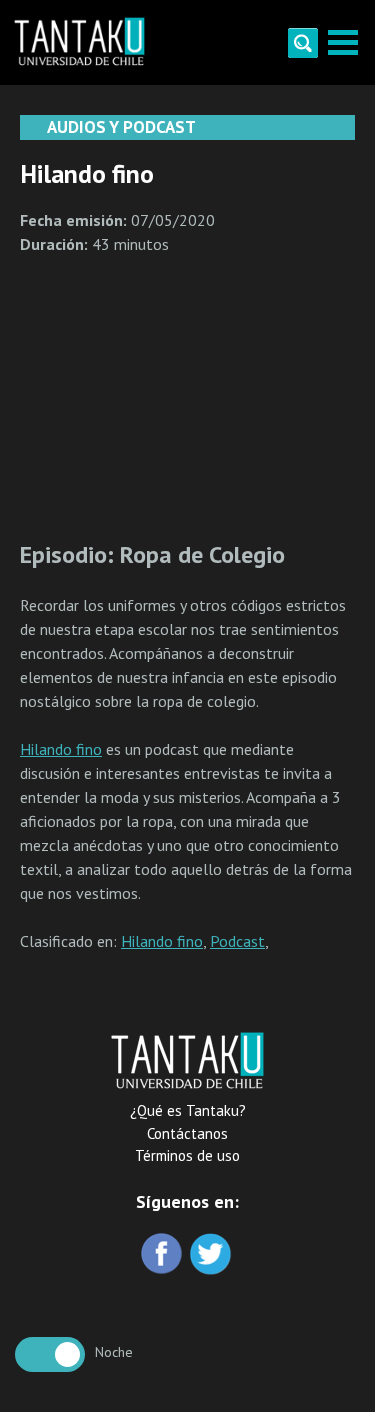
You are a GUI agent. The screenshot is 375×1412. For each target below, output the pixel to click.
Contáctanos (187, 1133)
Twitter (212, 1255)
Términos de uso (187, 1155)
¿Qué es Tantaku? (188, 1110)
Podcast (237, 941)
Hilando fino (61, 749)
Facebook (163, 1255)
